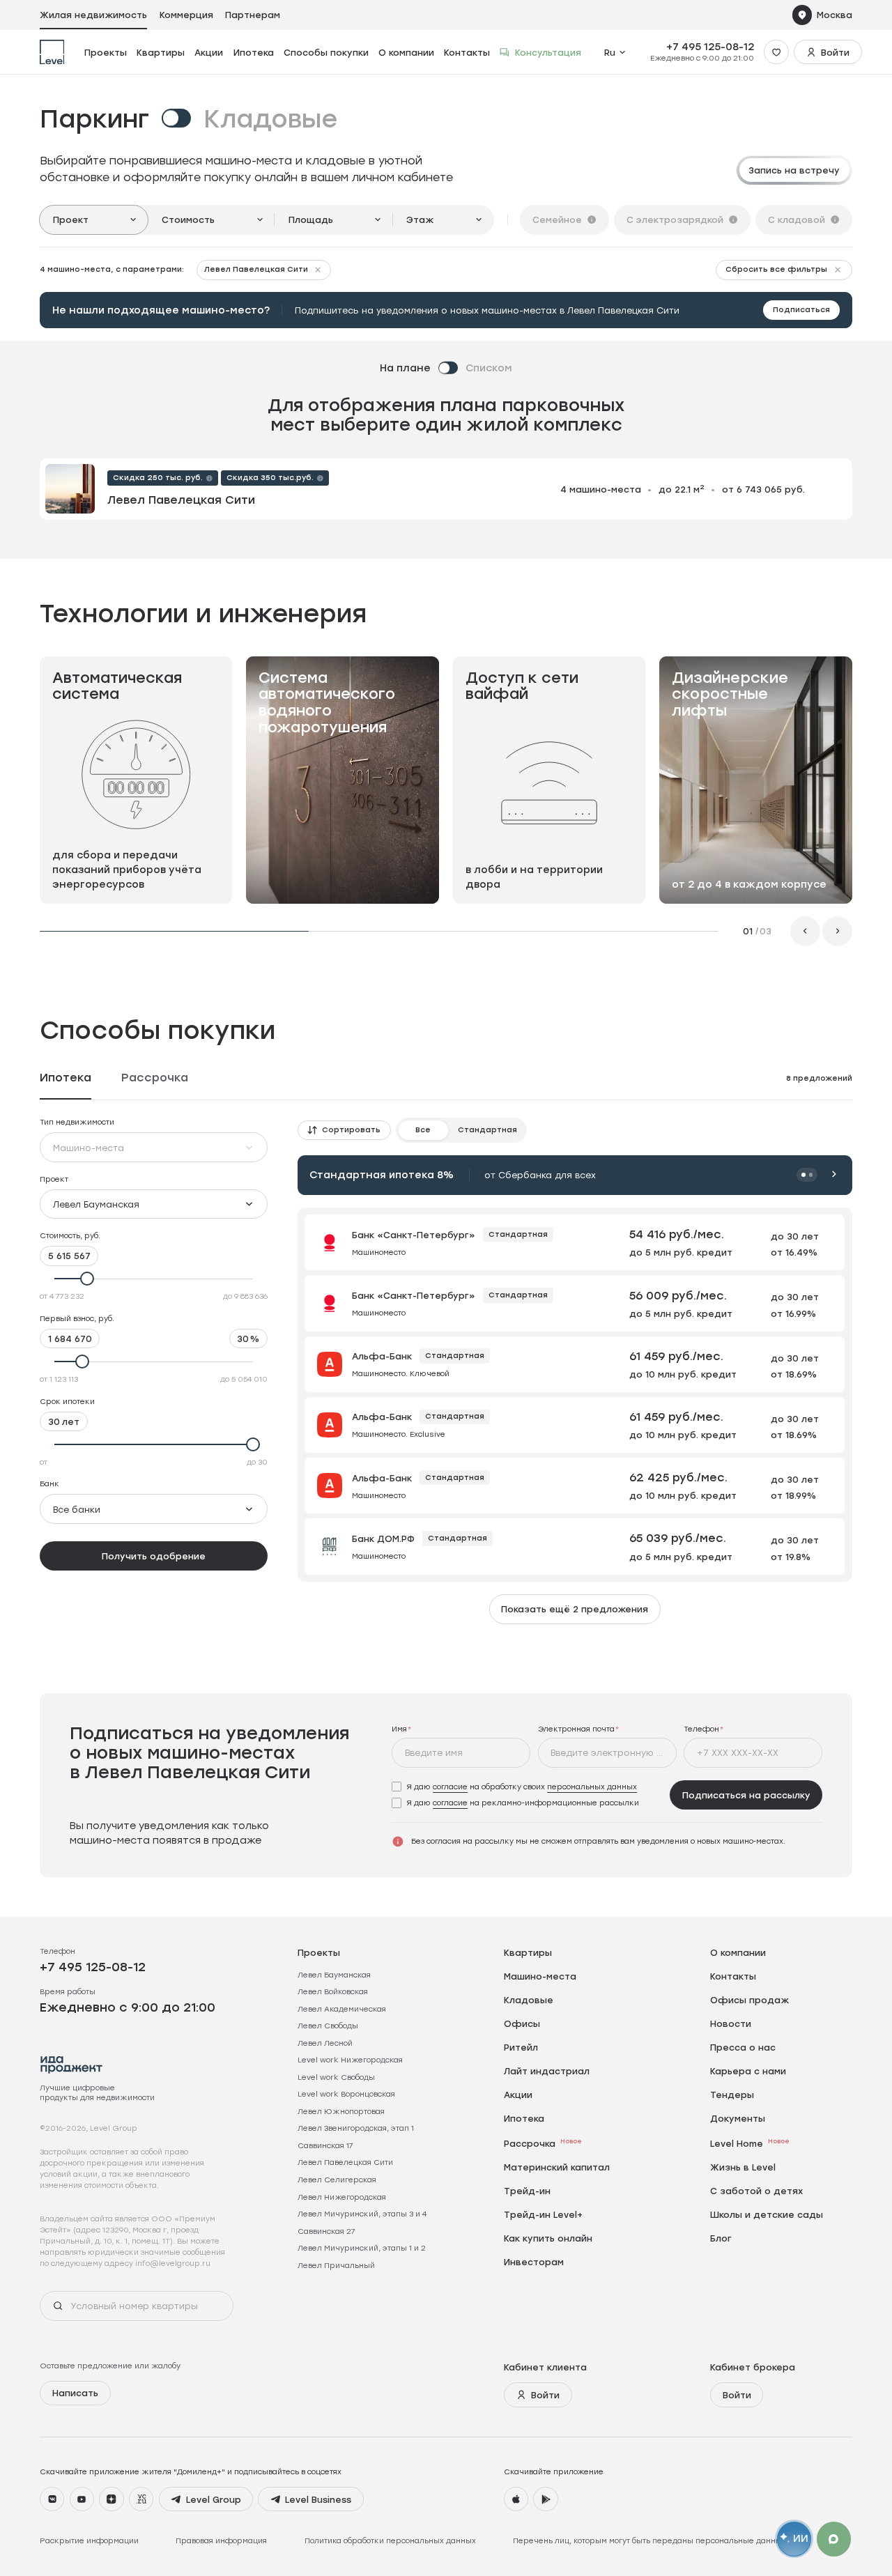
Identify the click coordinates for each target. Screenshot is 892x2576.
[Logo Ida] (72, 2065)
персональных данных (592, 1787)
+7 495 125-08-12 (710, 47)
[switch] (189, 118)
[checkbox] (515, 1787)
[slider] (154, 1279)
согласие (450, 1787)
